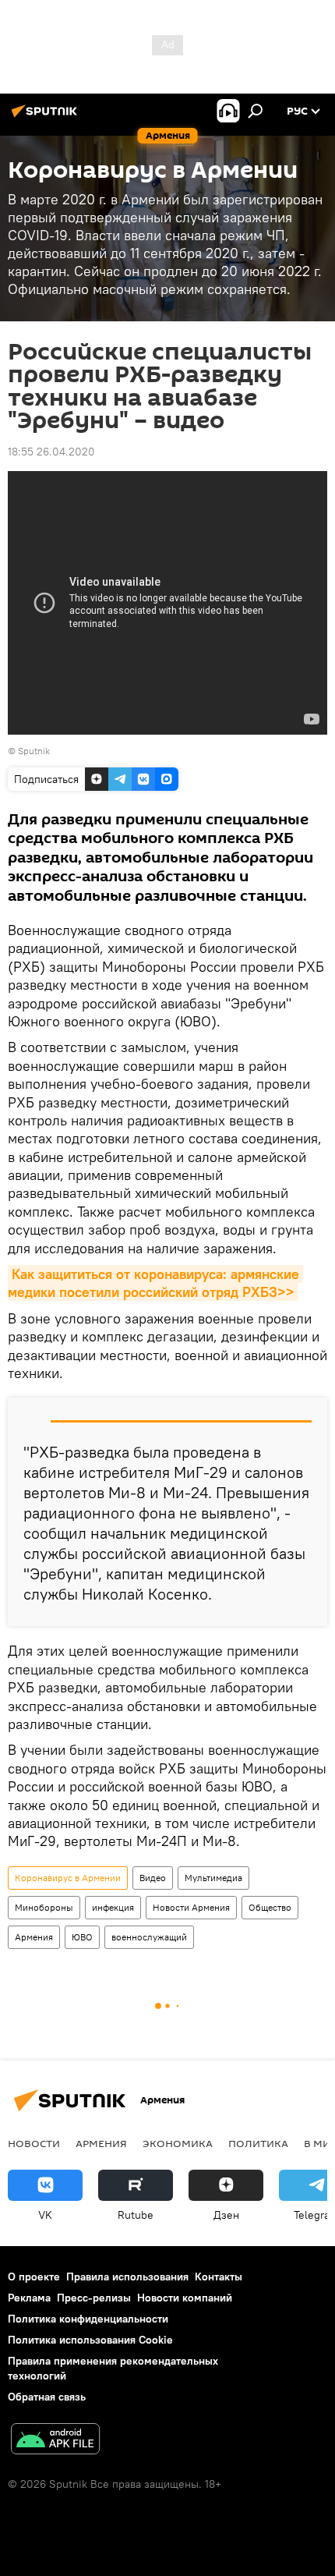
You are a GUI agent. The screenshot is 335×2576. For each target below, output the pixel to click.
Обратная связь (47, 2397)
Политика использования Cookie (90, 2340)
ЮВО (82, 1937)
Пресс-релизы (94, 2298)
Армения (34, 1937)
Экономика (178, 2143)
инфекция (113, 1907)
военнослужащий (149, 1937)
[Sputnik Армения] (47, 117)
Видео (153, 1878)
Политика (258, 2143)
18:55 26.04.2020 (51, 452)
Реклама (29, 2298)
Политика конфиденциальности (88, 2319)
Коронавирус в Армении (68, 1878)
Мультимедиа (213, 1878)
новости (34, 2143)
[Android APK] (55, 2441)
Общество (270, 1907)
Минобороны (44, 1907)
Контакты (219, 2277)
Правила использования (127, 2277)
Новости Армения (191, 1907)
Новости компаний (185, 2298)
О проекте (34, 2277)
